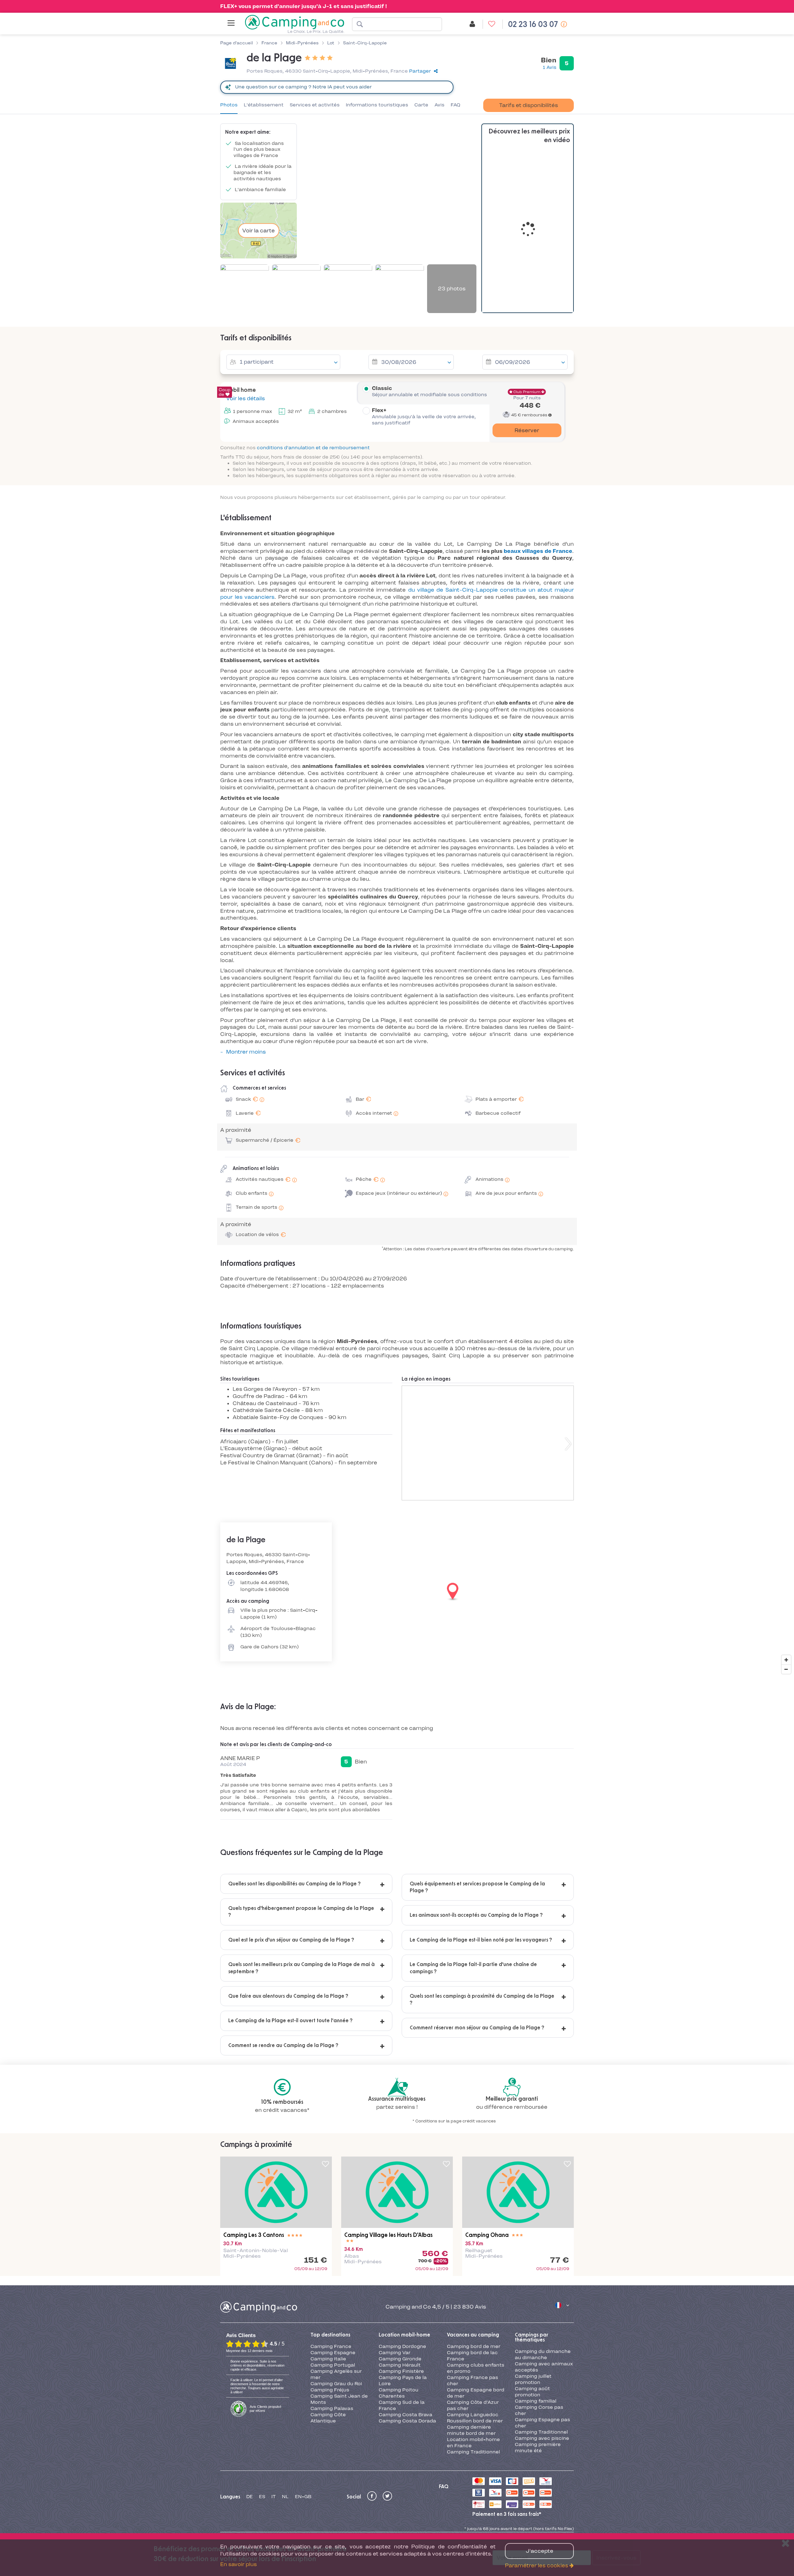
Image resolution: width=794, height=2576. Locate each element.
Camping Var (395, 2353)
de (250, 2497)
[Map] (397, 1592)
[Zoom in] (786, 1660)
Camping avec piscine (542, 2438)
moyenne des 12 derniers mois (249, 2351)
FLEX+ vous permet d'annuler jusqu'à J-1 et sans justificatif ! (304, 6)
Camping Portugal (333, 2365)
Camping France (331, 2346)
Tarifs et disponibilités (529, 105)
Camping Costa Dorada (407, 2421)
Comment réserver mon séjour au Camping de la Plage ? (477, 2028)
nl (285, 2497)
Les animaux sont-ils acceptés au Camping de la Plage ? (476, 1915)
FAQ (455, 105)
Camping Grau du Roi (336, 2384)
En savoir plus (239, 2564)
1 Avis (550, 67)
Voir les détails (245, 398)
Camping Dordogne (402, 2346)
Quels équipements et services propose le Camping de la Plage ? (477, 1887)
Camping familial (536, 2401)
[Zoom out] (786, 1669)
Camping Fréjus (330, 2390)
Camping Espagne (333, 2353)
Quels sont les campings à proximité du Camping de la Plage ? (482, 2000)
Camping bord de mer (474, 2346)
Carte (421, 105)
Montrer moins (246, 1052)
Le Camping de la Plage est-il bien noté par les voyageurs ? (481, 1940)
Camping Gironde (400, 2359)
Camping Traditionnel (473, 2452)
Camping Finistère (401, 2371)
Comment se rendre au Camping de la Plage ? (283, 2045)
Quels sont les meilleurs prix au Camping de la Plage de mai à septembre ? (301, 1968)
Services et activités (315, 105)
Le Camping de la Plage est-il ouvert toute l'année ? (290, 2021)
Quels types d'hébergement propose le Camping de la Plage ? (301, 1912)
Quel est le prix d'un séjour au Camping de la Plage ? (291, 1940)
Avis (439, 105)
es (262, 2497)
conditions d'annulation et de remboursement (313, 448)
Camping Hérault (400, 2365)
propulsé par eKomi (265, 2409)
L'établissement (264, 105)
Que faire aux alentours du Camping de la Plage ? (288, 1996)
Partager (420, 71)
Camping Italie (328, 2359)
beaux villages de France (538, 551)
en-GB (303, 2497)
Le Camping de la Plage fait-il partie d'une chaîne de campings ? (473, 1968)
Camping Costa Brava (406, 2415)
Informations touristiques (377, 105)
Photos (229, 105)
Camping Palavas (332, 2408)
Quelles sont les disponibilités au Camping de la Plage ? (294, 1884)
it (274, 2497)
